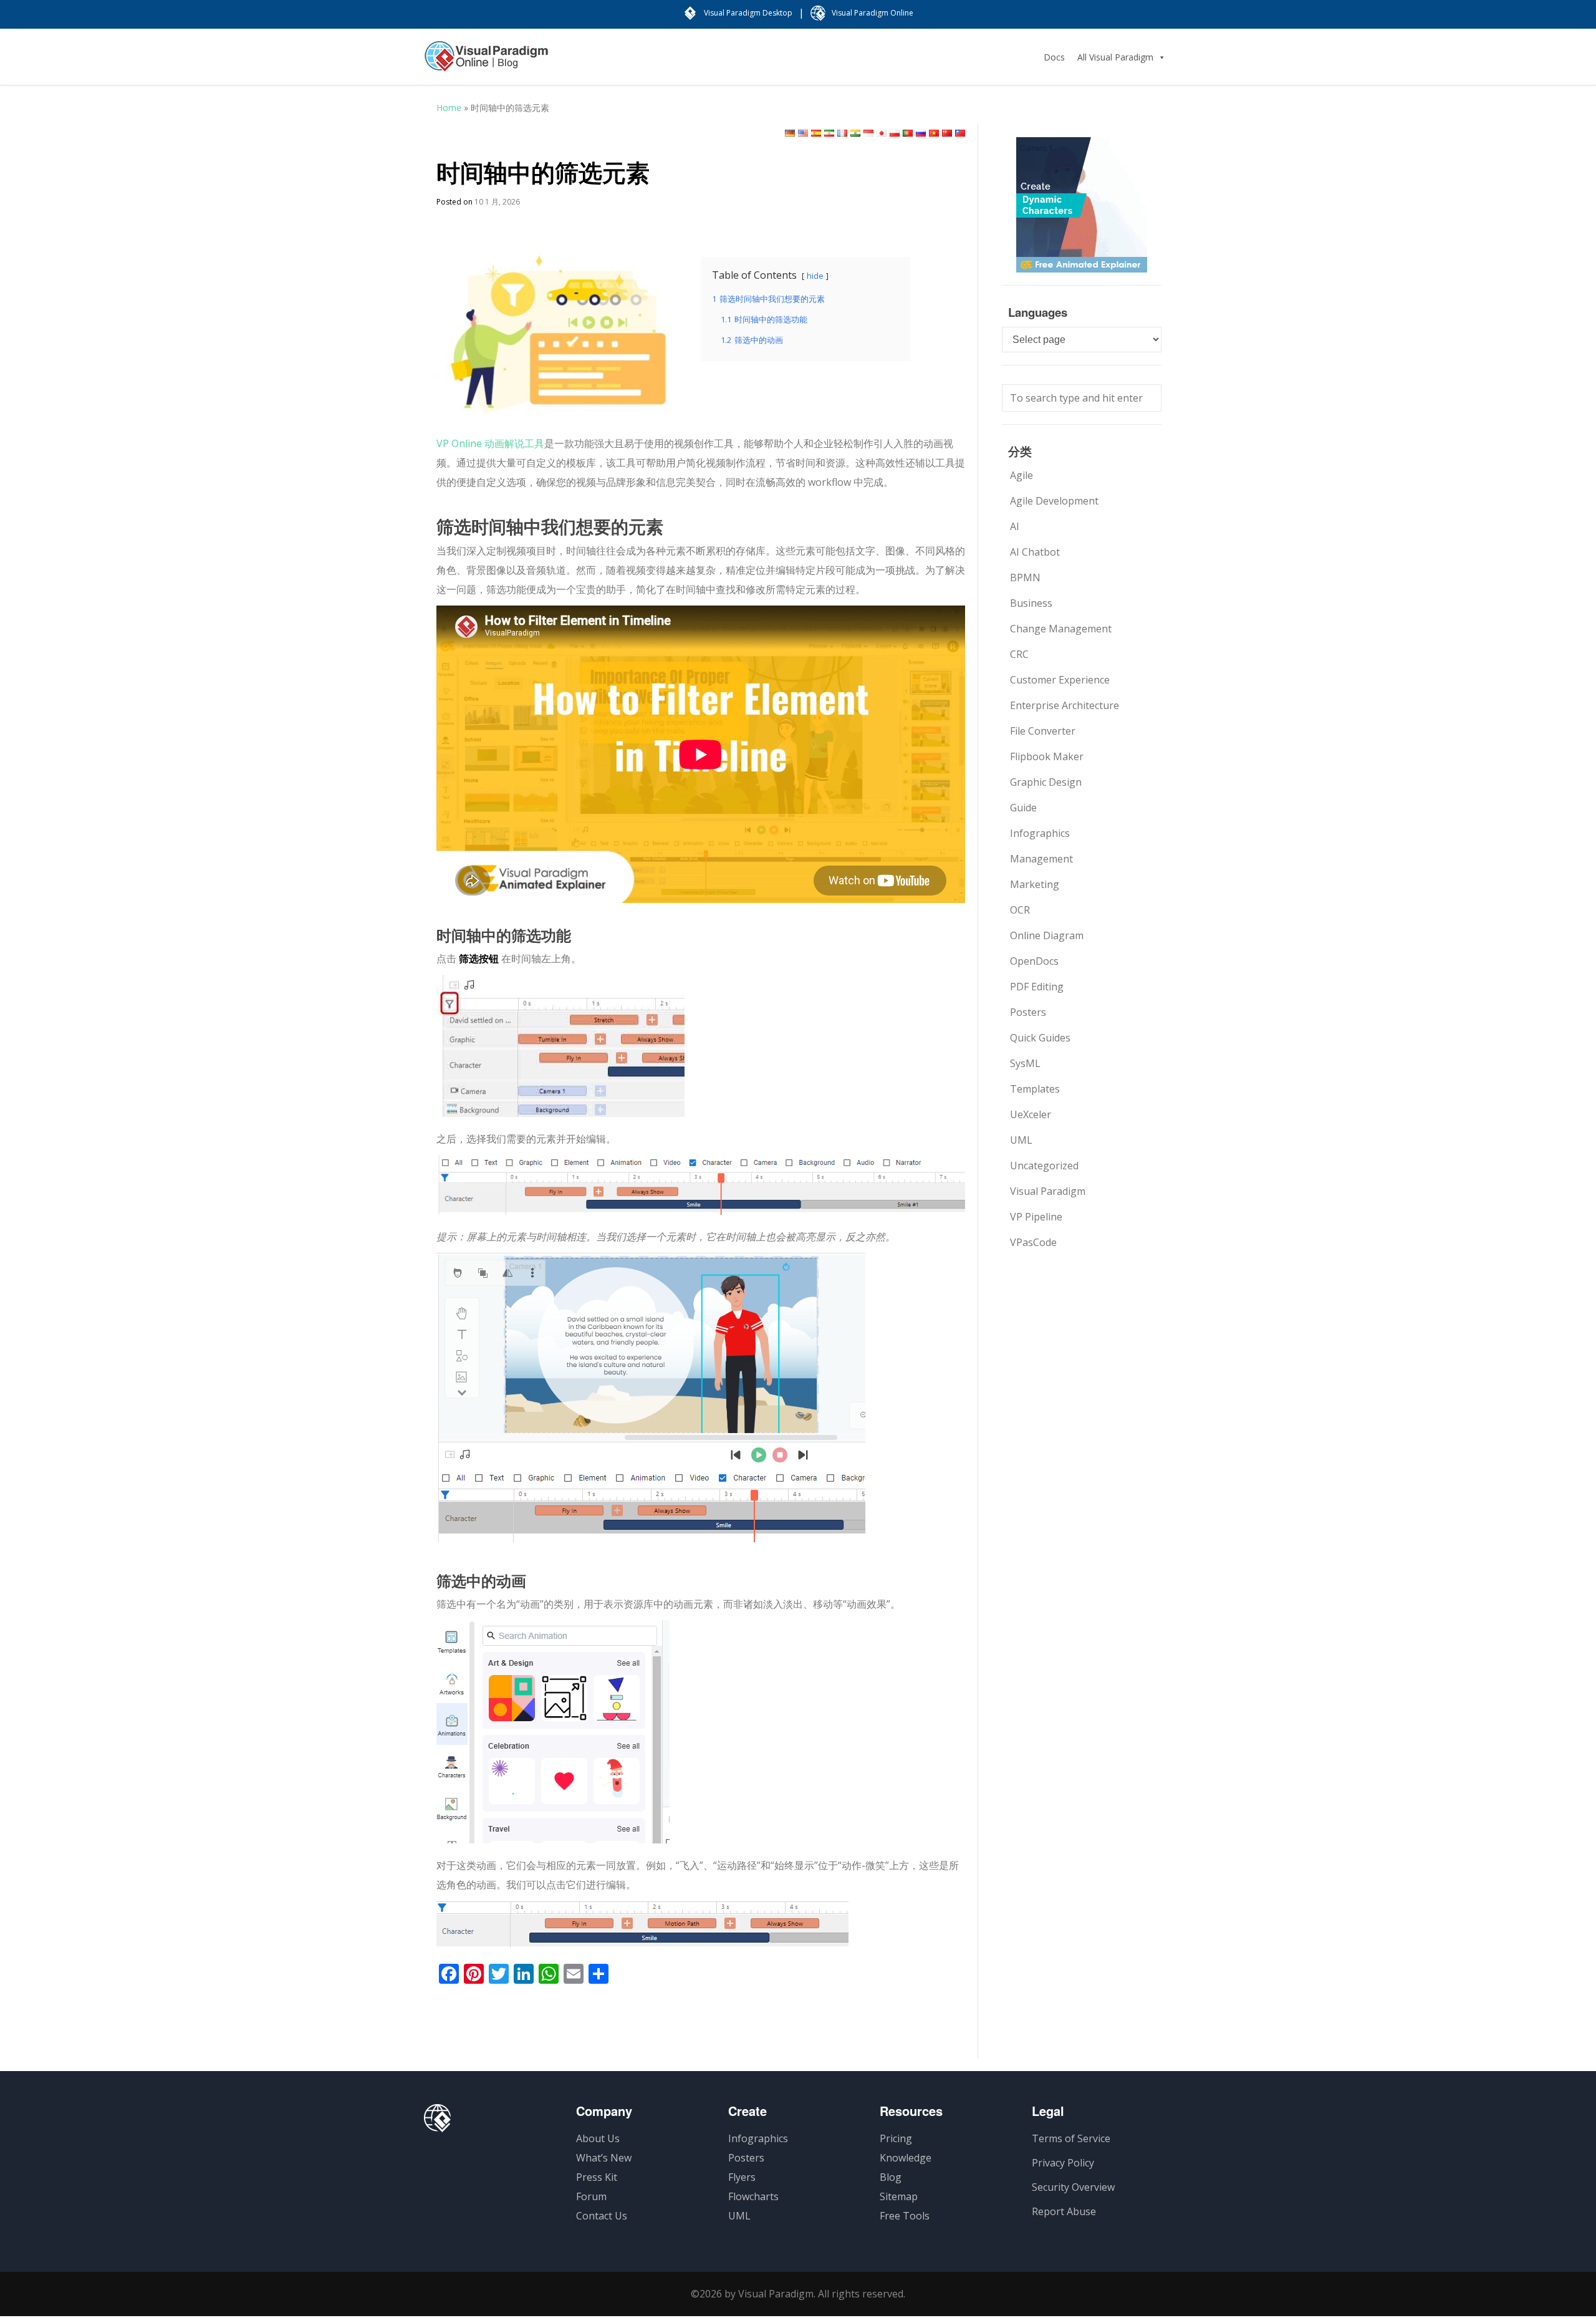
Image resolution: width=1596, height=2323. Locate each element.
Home (449, 108)
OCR (1020, 910)
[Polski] (895, 133)
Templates (1035, 1089)
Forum (591, 2196)
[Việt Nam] (934, 133)
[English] (803, 133)
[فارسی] (829, 133)
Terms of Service (1071, 2138)
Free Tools (905, 2216)
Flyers (742, 2177)
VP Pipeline (1036, 1217)
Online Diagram (1047, 935)
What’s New (604, 2158)
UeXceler (1031, 1114)
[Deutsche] (790, 133)
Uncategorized (1044, 1166)
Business (1031, 603)
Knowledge (906, 2158)
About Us (598, 2138)
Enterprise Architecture (1065, 705)
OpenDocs (1034, 961)
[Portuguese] (908, 133)
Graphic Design (1046, 782)
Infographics (1040, 833)
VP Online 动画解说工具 (490, 443)
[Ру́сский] (921, 133)
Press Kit (597, 2177)
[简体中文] (947, 133)
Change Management (1061, 629)
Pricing (896, 2138)
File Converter (1043, 731)
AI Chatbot (1035, 552)
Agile (1022, 475)
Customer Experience (1060, 680)
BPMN (1025, 577)
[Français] (842, 133)
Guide (1023, 808)
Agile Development (1054, 501)
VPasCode (1033, 1242)
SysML (1025, 1063)
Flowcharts (753, 2196)
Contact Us (602, 2216)
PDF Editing (1037, 987)
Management (1041, 859)
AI (1015, 526)
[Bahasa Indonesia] (868, 133)
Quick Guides (1040, 1038)
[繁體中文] (960, 133)
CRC (1019, 654)
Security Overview (1073, 2187)
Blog (891, 2177)
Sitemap (899, 2196)
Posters (1028, 1012)
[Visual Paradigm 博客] (486, 62)
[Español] (816, 133)
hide (815, 276)
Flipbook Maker (1047, 756)
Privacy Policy (1063, 2163)
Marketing (1035, 884)
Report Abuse (1064, 2211)
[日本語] (882, 133)
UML (1021, 1140)
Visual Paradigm (1048, 1191)
